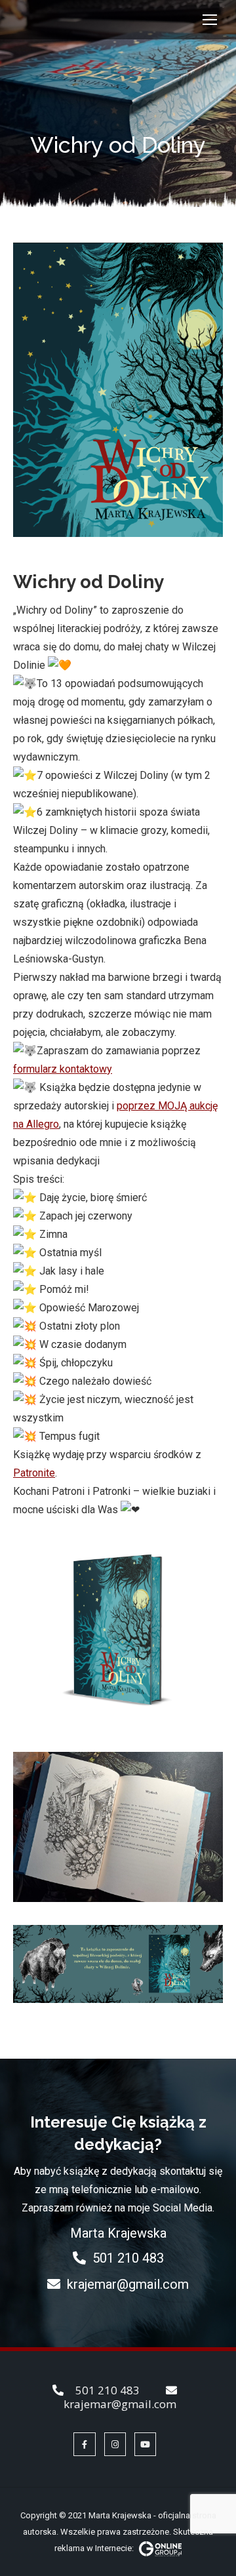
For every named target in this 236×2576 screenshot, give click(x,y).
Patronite (34, 1473)
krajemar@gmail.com (128, 2284)
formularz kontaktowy (63, 1069)
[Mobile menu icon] (210, 20)
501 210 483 (128, 2258)
